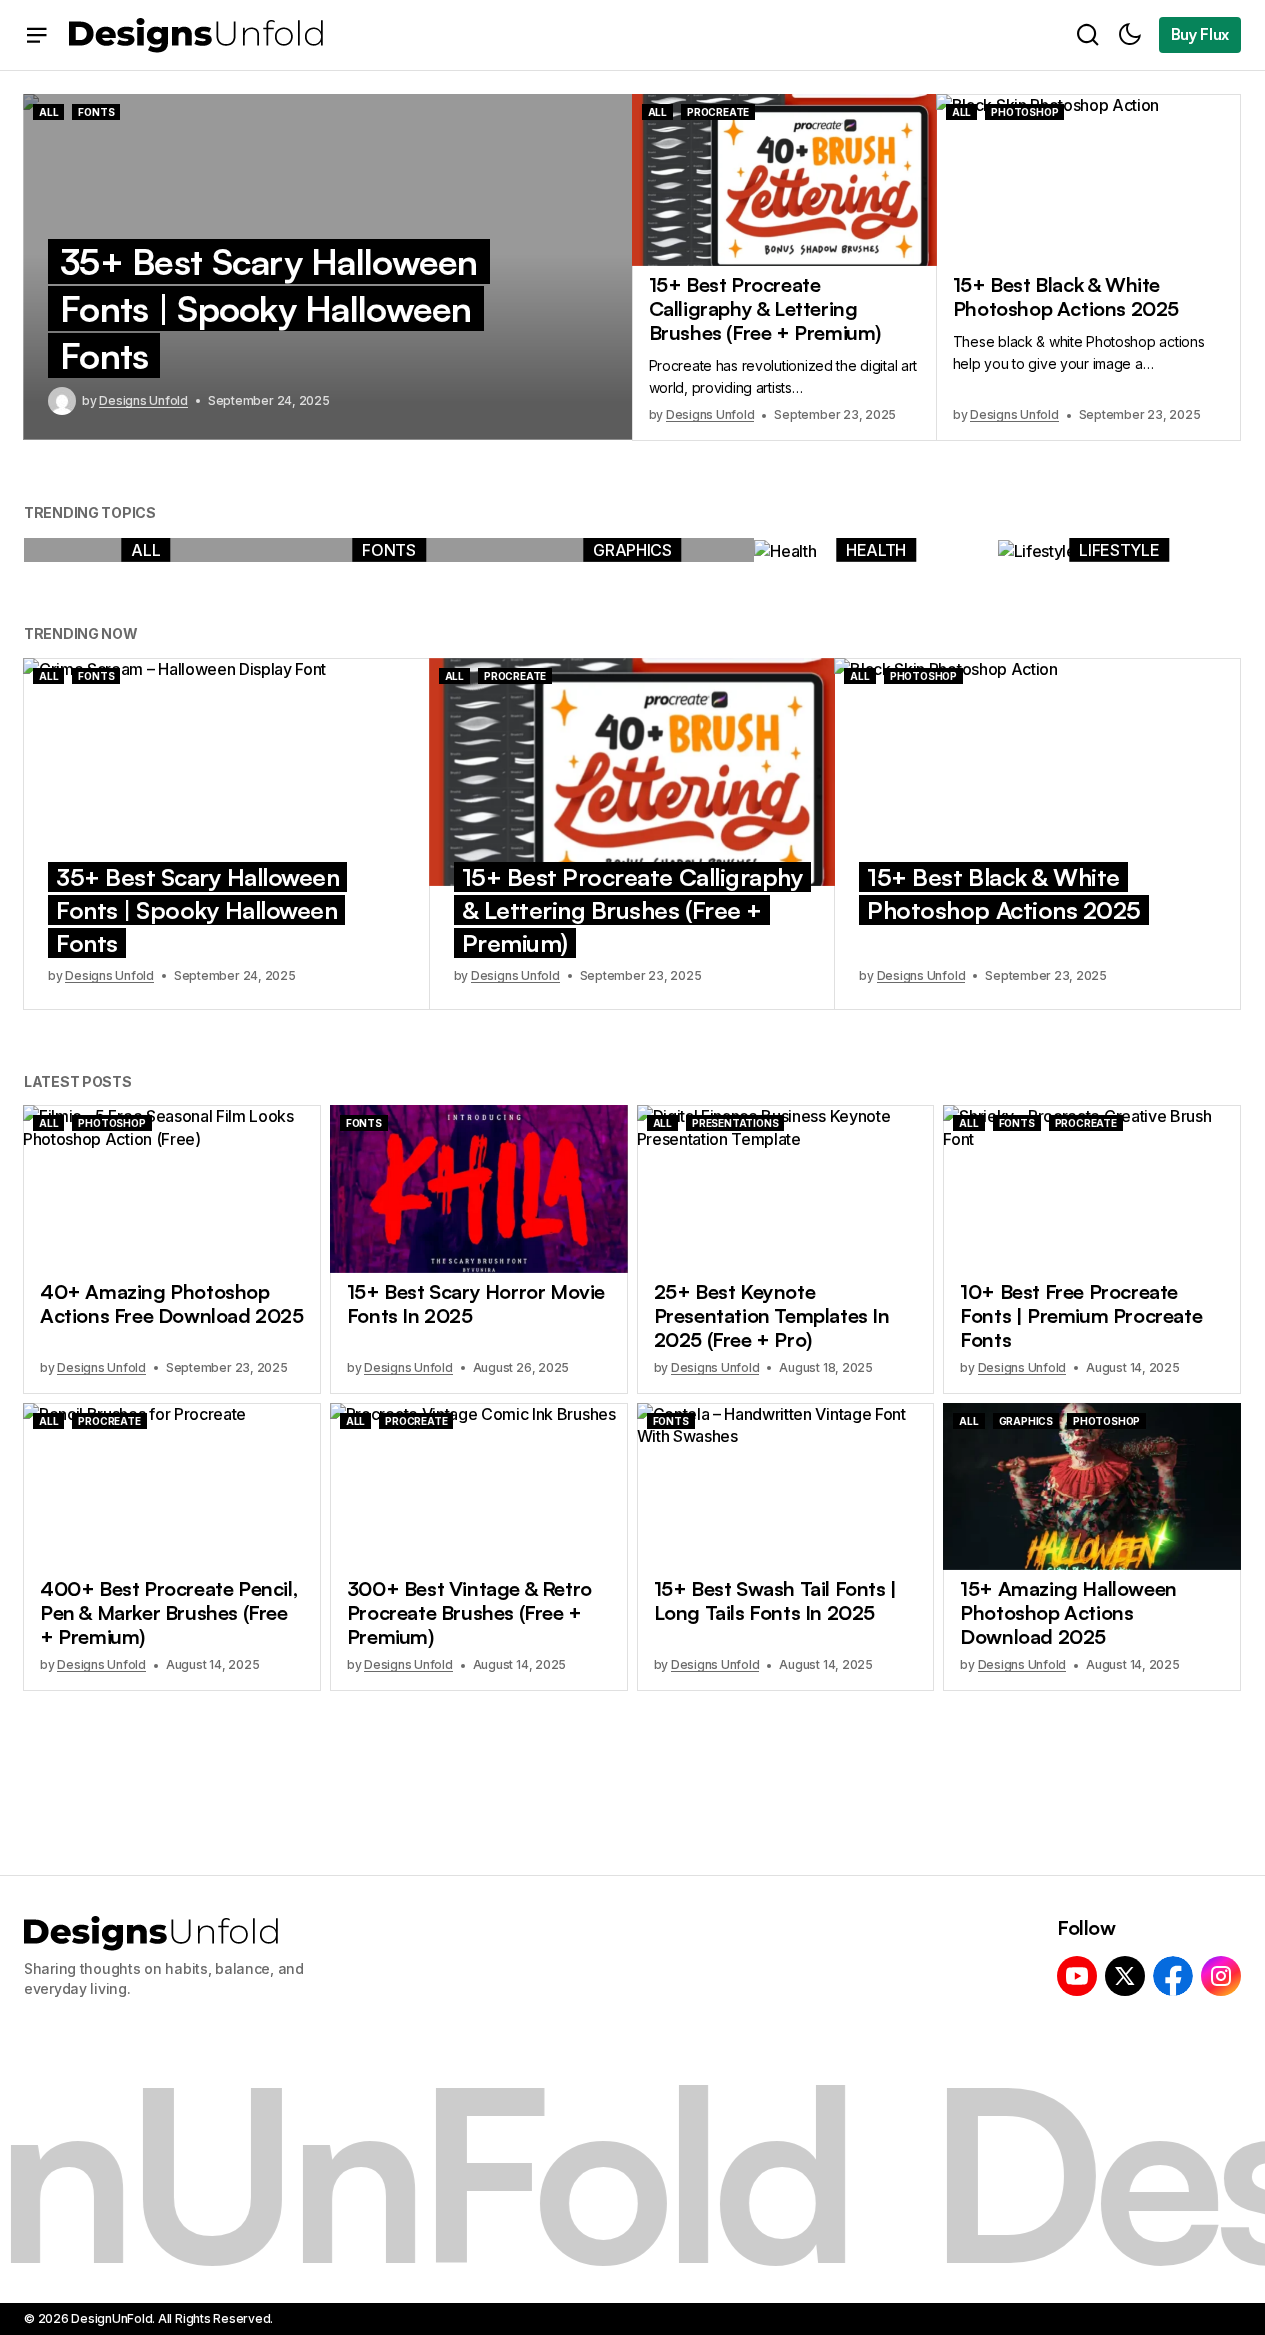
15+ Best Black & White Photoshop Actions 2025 (1066, 297)
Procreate (718, 112)
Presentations (735, 1123)
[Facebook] (1173, 1976)
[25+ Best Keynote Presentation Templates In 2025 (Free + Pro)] (786, 1188)
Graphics (632, 550)
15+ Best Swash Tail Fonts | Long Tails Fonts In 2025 (775, 1601)
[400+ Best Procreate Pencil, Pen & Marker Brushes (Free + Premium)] (172, 1486)
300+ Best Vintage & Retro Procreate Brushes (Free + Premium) (469, 1613)
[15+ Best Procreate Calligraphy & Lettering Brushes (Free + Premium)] (784, 180)
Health (876, 550)
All (48, 112)
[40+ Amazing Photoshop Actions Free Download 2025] (172, 1188)
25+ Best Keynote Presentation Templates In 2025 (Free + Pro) (772, 1316)
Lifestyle (1119, 550)
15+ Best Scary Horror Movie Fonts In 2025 (476, 1304)
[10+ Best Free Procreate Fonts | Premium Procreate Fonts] (1092, 1188)
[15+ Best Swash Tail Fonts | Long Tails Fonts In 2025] (786, 1486)
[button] (37, 35)
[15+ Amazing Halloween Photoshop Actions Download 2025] (1092, 1486)
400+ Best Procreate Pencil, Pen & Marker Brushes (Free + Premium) (168, 1613)
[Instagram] (1221, 1976)
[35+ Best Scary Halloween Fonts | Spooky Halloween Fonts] (226, 772)
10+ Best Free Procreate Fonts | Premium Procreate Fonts (1081, 1316)
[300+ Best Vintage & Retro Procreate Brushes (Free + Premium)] (479, 1486)
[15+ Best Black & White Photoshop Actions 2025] (1088, 180)
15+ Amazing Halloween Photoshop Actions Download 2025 (1068, 1613)
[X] (1125, 1976)
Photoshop (1024, 112)
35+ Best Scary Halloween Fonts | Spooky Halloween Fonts (269, 308)
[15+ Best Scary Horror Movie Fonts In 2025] (479, 1188)
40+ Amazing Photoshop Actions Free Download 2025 (172, 1304)
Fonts (96, 112)
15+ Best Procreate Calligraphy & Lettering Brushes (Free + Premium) (765, 309)
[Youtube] (1077, 1976)
